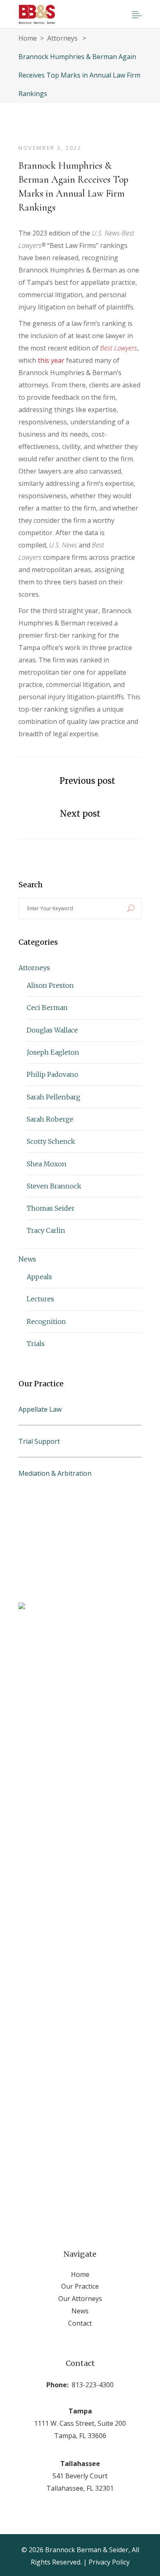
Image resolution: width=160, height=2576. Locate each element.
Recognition (46, 1321)
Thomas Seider (51, 1208)
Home (28, 38)
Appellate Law (40, 1409)
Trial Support (39, 1441)
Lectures (40, 1299)
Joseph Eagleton (53, 1052)
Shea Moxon (47, 1164)
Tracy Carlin (46, 1230)
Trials (36, 1344)
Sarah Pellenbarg (54, 1097)
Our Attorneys (80, 2299)
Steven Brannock (54, 1186)
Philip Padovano (53, 1074)
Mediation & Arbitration (55, 1473)
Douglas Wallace (52, 1030)
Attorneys (62, 38)
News (27, 1259)
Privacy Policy (109, 2562)
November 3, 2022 (50, 148)
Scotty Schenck (51, 1141)
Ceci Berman (47, 1008)
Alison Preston (50, 985)
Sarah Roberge (50, 1119)
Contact (80, 2323)
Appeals (39, 1277)
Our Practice (80, 2286)
